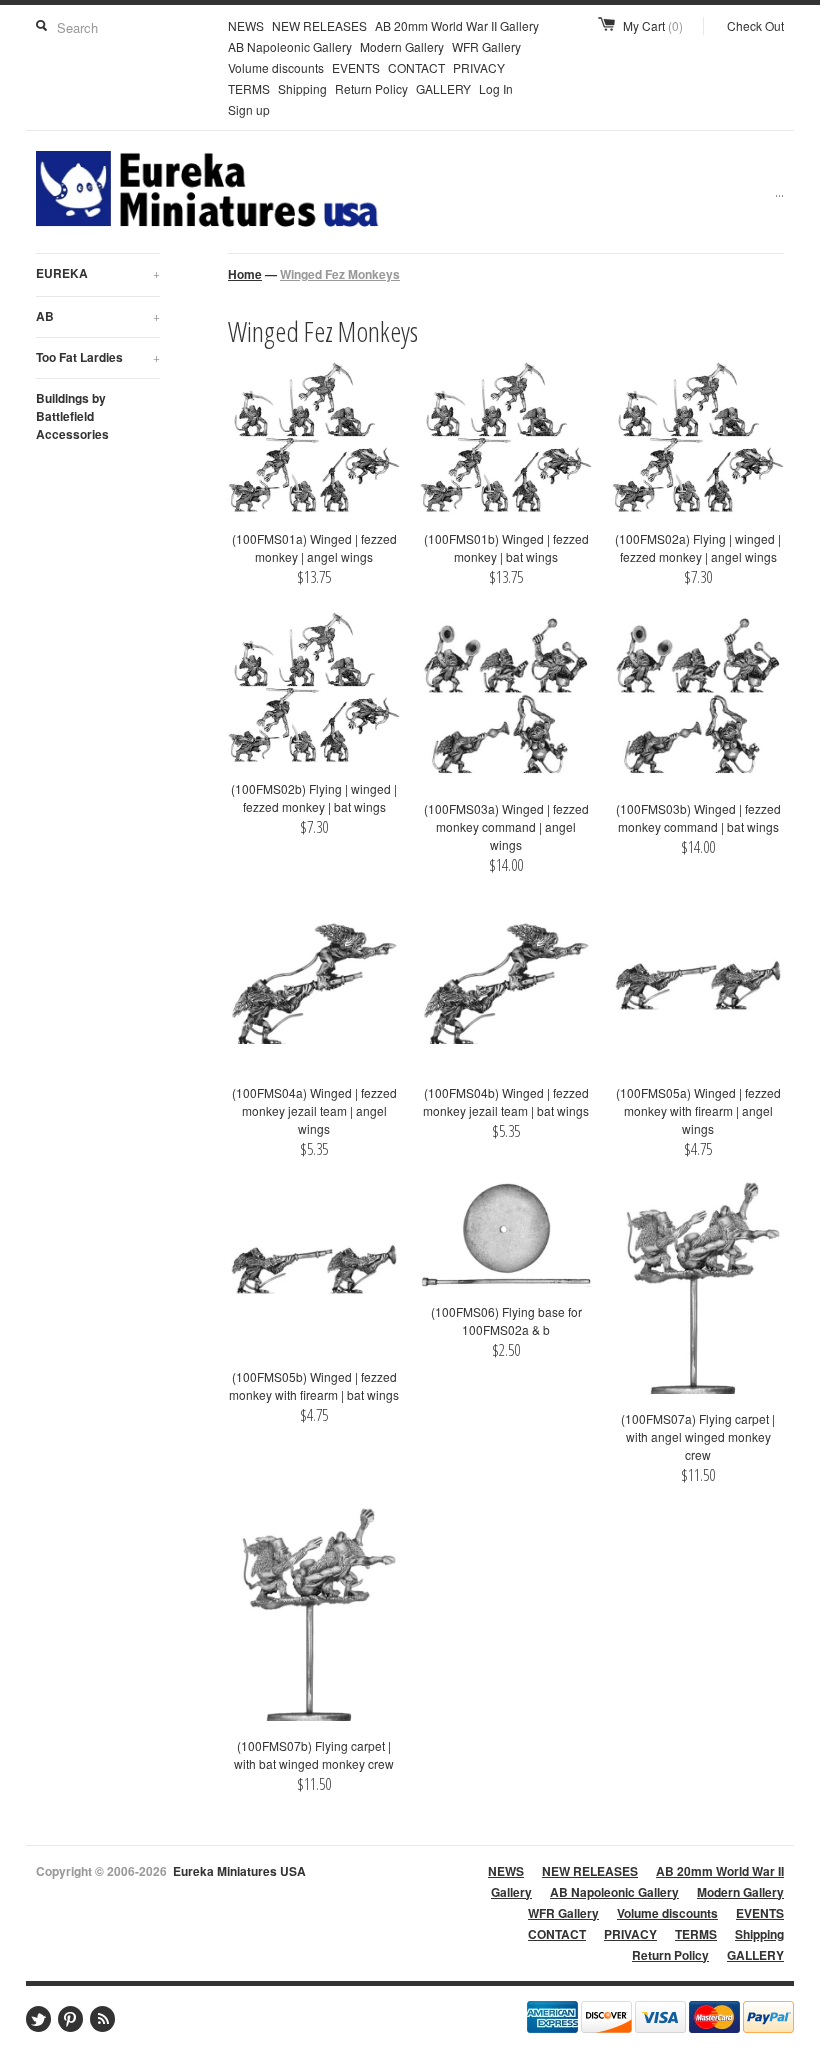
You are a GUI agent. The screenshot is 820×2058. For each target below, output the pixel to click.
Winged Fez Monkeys (340, 274)
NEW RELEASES (319, 25)
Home (245, 274)
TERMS (249, 88)
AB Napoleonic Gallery (290, 46)
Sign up (249, 109)
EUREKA (98, 273)
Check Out (755, 25)
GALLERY (443, 88)
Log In (496, 88)
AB (98, 316)
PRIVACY (479, 67)
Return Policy (371, 88)
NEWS (246, 25)
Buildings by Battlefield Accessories (72, 416)
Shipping (302, 88)
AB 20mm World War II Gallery (457, 25)
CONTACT (416, 67)
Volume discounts (276, 67)
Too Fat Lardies (98, 357)
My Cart (653, 25)
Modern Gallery (402, 46)
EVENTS (356, 67)
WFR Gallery (486, 46)
